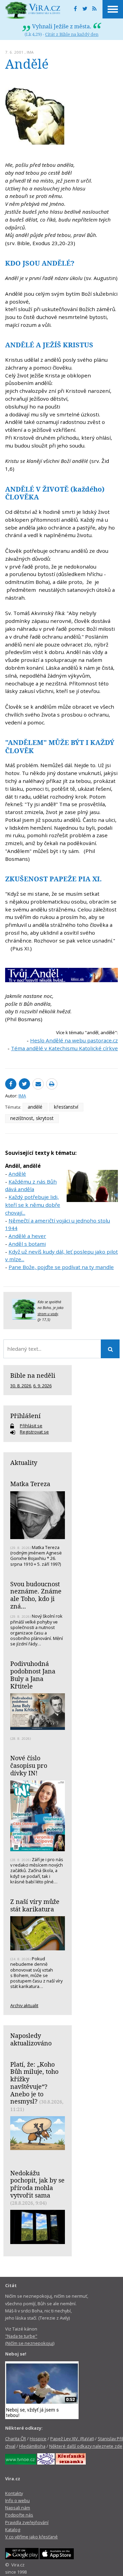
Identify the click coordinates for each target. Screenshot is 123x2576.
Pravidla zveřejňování (27, 2522)
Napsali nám (18, 2508)
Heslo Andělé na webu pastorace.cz (74, 1040)
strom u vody (48, 1314)
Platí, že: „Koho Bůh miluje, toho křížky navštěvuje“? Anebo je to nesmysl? (34, 2083)
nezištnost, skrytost (32, 1118)
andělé (35, 1107)
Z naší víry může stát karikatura (35, 1905)
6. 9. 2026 (42, 1386)
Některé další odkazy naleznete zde (86, 2446)
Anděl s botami (27, 1244)
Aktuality (24, 1463)
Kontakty (14, 2493)
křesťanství (66, 1107)
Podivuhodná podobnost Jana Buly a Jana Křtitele (33, 1675)
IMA (30, 52)
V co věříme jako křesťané (31, 2537)
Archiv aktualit (24, 2005)
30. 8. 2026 (21, 1386)
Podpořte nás (19, 2515)
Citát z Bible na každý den (72, 34)
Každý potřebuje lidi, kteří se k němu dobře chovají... (33, 1205)
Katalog (13, 2530)
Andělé (17, 1174)
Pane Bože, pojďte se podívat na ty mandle (61, 1267)
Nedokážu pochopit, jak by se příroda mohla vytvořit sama (37, 2184)
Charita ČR (16, 2439)
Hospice (38, 2439)
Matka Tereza (30, 1484)
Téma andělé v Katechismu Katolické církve (64, 1048)
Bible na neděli (33, 1375)
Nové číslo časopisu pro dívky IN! (29, 1765)
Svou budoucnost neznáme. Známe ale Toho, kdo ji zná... (36, 1595)
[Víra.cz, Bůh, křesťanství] (33, 10)
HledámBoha (32, 2446)
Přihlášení (25, 1416)
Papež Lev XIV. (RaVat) (72, 2439)
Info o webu (17, 2500)
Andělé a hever (27, 1236)
